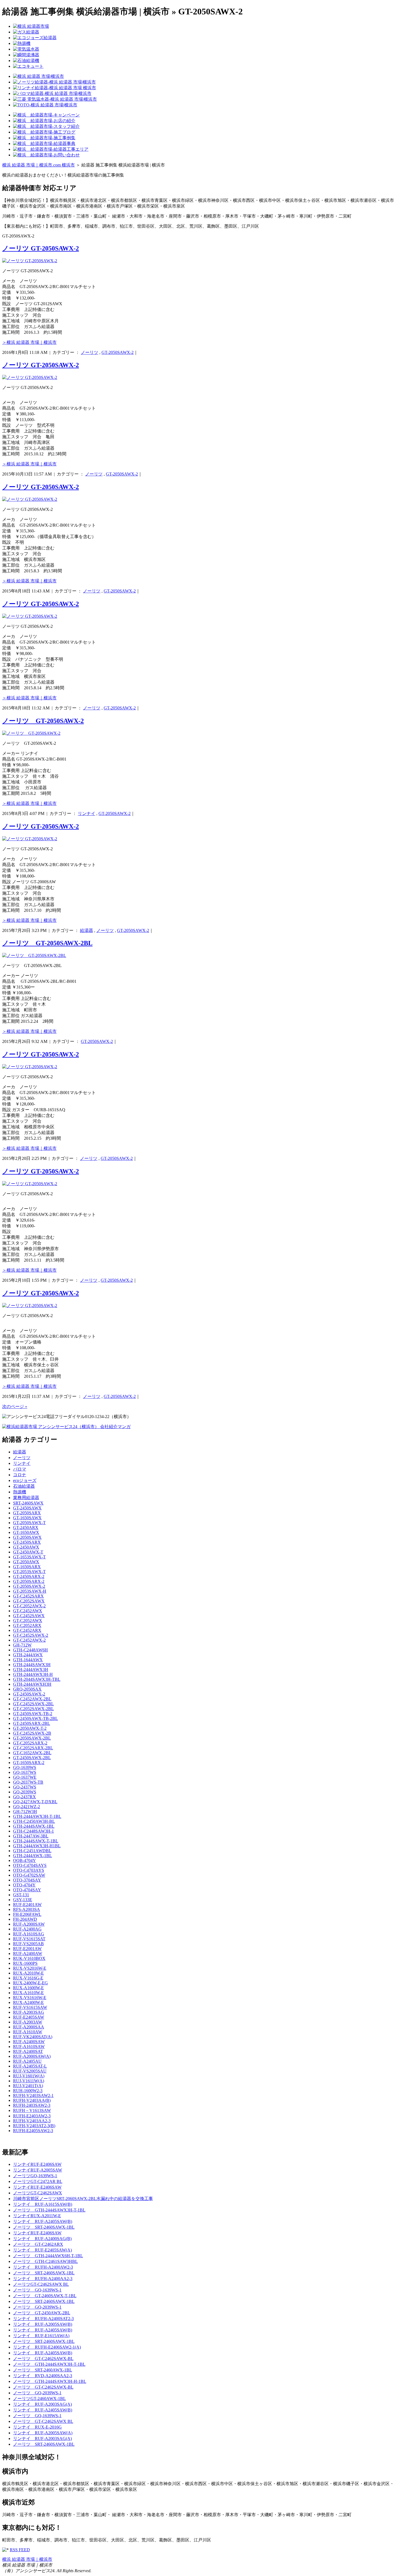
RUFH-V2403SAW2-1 (33, 2095)
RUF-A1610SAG (29, 1934)
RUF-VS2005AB (28, 1944)
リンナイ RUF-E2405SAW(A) (42, 2250)
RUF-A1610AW (28, 2032)
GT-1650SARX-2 (29, 1763)
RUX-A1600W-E (28, 1988)
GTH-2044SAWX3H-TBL (37, 1679)
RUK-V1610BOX (29, 1958)
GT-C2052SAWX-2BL (33, 1709)
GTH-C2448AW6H (30, 1650)
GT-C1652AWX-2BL (32, 1753)
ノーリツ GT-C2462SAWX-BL (43, 2359)
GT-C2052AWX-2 (29, 1606)
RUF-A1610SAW (29, 2047)
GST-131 (21, 1895)
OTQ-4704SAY (27, 1890)
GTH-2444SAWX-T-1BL (36, 1841)
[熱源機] (22, 43)
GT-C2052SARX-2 (30, 1743)
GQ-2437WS (25, 1787)
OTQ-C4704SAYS (30, 1865)
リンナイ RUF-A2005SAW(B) (43, 2324)
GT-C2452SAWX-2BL (33, 1704)
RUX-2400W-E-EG (30, 1983)
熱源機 (20, 1492)
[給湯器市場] (31, 26)
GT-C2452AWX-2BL (32, 1699)
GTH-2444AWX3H (31, 1670)
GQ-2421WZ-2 (27, 1807)
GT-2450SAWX (27, 1508)
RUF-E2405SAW (29, 2017)
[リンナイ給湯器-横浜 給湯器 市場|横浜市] (55, 88)
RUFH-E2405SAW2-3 (33, 2131)
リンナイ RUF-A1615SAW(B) (43, 2204)
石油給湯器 (24, 1486)
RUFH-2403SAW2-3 (32, 2105)
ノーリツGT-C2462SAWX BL (41, 2284)
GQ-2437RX (24, 1797)
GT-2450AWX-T (28, 1552)
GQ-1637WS (25, 1772)
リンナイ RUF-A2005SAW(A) (43, 2433)
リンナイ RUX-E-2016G (37, 2427)
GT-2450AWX (26, 1547)
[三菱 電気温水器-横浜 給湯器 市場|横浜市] (55, 99)
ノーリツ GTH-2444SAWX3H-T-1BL (49, 2210)
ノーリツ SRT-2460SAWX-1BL (44, 2227)
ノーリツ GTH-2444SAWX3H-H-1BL (50, 2381)
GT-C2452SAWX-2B (32, 1733)
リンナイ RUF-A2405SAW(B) (43, 2221)
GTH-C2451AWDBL (32, 1851)
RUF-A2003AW (28, 2022)
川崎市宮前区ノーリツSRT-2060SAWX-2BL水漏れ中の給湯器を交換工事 (83, 2199)
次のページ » (15, 1406)
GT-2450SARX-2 (29, 1576)
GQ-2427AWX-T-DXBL (35, 1802)
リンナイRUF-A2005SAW (38, 2170)
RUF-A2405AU (27, 2061)
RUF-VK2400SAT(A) (33, 2037)
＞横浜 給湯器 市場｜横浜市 (29, 342)
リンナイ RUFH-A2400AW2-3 (43, 2267)
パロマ (20, 1469)
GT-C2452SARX (28, 1596)
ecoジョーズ (25, 1480)
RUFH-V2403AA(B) (32, 2100)
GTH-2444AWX (28, 1655)
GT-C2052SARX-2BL (33, 1748)
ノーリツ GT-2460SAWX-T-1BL (45, 2296)
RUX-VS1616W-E (30, 1998)
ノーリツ (90, 352)
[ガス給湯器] (26, 32)
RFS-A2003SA (27, 1909)
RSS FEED (20, 2550)
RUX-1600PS (25, 1963)
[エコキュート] (28, 66)
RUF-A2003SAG (29, 2012)
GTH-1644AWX (28, 1660)
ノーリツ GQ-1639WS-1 (37, 2290)
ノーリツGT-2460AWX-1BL (39, 2399)
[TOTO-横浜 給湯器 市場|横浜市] (45, 105)
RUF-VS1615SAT (29, 1939)
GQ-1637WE (25, 1777)
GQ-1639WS (25, 1767)
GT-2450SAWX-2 (29, 1694)
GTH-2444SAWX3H (32, 1665)
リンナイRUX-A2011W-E (37, 2216)
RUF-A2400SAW (29, 2042)
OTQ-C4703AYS (29, 1870)
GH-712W (22, 1645)
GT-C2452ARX (27, 1630)
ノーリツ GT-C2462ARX (38, 2244)
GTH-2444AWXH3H (32, 1684)
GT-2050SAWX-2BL (32, 1738)
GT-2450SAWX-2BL (32, 1758)
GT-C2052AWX (28, 1621)
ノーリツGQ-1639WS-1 (35, 2176)
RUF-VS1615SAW (30, 2007)
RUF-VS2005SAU (30, 2071)
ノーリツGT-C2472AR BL (38, 2181)
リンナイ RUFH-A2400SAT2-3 (43, 2319)
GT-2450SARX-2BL (32, 1723)
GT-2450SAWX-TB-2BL (36, 1718)
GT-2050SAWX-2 (118, 352)
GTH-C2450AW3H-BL (34, 1821)
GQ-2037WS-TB (28, 1782)
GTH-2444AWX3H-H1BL (37, 1846)
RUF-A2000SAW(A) (32, 2056)
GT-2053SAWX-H (30, 1591)
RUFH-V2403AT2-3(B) (34, 2126)
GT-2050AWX (26, 1562)
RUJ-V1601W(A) (29, 2076)
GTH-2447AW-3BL (31, 1836)
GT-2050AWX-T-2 (30, 1728)
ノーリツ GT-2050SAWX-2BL (47, 943)
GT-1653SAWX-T (29, 1557)
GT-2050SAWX (27, 1537)
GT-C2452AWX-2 (29, 1640)
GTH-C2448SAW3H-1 (33, 1831)
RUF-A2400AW (28, 1953)
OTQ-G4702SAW (29, 1875)
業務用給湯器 (26, 1498)
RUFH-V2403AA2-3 (32, 2121)
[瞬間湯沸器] (26, 55)
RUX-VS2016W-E (30, 1968)
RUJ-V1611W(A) (29, 2081)
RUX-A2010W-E (28, 1973)
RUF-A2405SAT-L (30, 2066)
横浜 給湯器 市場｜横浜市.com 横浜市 (39, 165)
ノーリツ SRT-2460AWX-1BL (43, 2370)
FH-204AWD (25, 1919)
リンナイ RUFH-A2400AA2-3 (43, 2279)
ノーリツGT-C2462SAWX (38, 2193)
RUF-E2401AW (27, 1905)
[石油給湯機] (26, 61)
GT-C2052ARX (27, 1625)
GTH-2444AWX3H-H (33, 1674)
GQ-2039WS (25, 1792)
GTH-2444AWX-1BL (33, 1856)
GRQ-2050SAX (27, 1689)
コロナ (20, 1475)
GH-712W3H (25, 1811)
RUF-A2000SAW (29, 1924)
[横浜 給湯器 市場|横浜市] (39, 76)
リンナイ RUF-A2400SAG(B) (42, 2239)
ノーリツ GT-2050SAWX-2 (41, 248)
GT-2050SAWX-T (29, 1523)
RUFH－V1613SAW (32, 2110)
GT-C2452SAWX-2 (31, 1635)
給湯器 (87, 930)
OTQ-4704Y (24, 1885)
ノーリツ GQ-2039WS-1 (37, 2307)
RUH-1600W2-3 (28, 2091)
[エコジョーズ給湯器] (35, 38)
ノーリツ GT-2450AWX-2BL (42, 2313)
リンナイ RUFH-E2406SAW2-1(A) (47, 2347)
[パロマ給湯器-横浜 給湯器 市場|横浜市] (52, 93)
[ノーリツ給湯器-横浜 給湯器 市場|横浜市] (54, 82)
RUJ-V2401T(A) (28, 2086)
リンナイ (87, 813)
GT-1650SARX (27, 1567)
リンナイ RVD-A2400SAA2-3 (43, 2376)
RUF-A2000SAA (29, 2027)
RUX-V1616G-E (28, 1978)
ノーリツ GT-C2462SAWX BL (43, 2421)
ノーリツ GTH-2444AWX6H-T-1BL (48, 2256)
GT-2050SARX (27, 1513)
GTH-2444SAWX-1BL (34, 1826)
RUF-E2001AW (27, 1949)
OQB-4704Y (24, 1860)
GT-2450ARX (26, 1528)
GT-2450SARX (27, 1542)
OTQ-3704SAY (27, 1880)
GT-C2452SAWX (29, 1616)
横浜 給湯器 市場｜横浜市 (27, 2559)
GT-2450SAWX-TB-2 (33, 1714)
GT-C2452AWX (28, 1611)
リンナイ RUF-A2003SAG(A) (42, 2404)
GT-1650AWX (26, 1532)
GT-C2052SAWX (29, 1601)
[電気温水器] (26, 49)
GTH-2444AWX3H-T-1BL (37, 1816)
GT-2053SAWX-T (29, 1572)
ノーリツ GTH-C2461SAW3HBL (45, 2261)
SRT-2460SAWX (28, 1503)
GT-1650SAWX (27, 1518)
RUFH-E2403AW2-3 (32, 2116)
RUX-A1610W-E (28, 1993)
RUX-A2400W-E (28, 2002)
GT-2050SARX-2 (29, 1581)
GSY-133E (23, 1900)
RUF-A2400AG (27, 1929)
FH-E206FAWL (27, 1914)
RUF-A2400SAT (28, 2051)
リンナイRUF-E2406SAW (37, 2164)
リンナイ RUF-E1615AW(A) (41, 2336)
